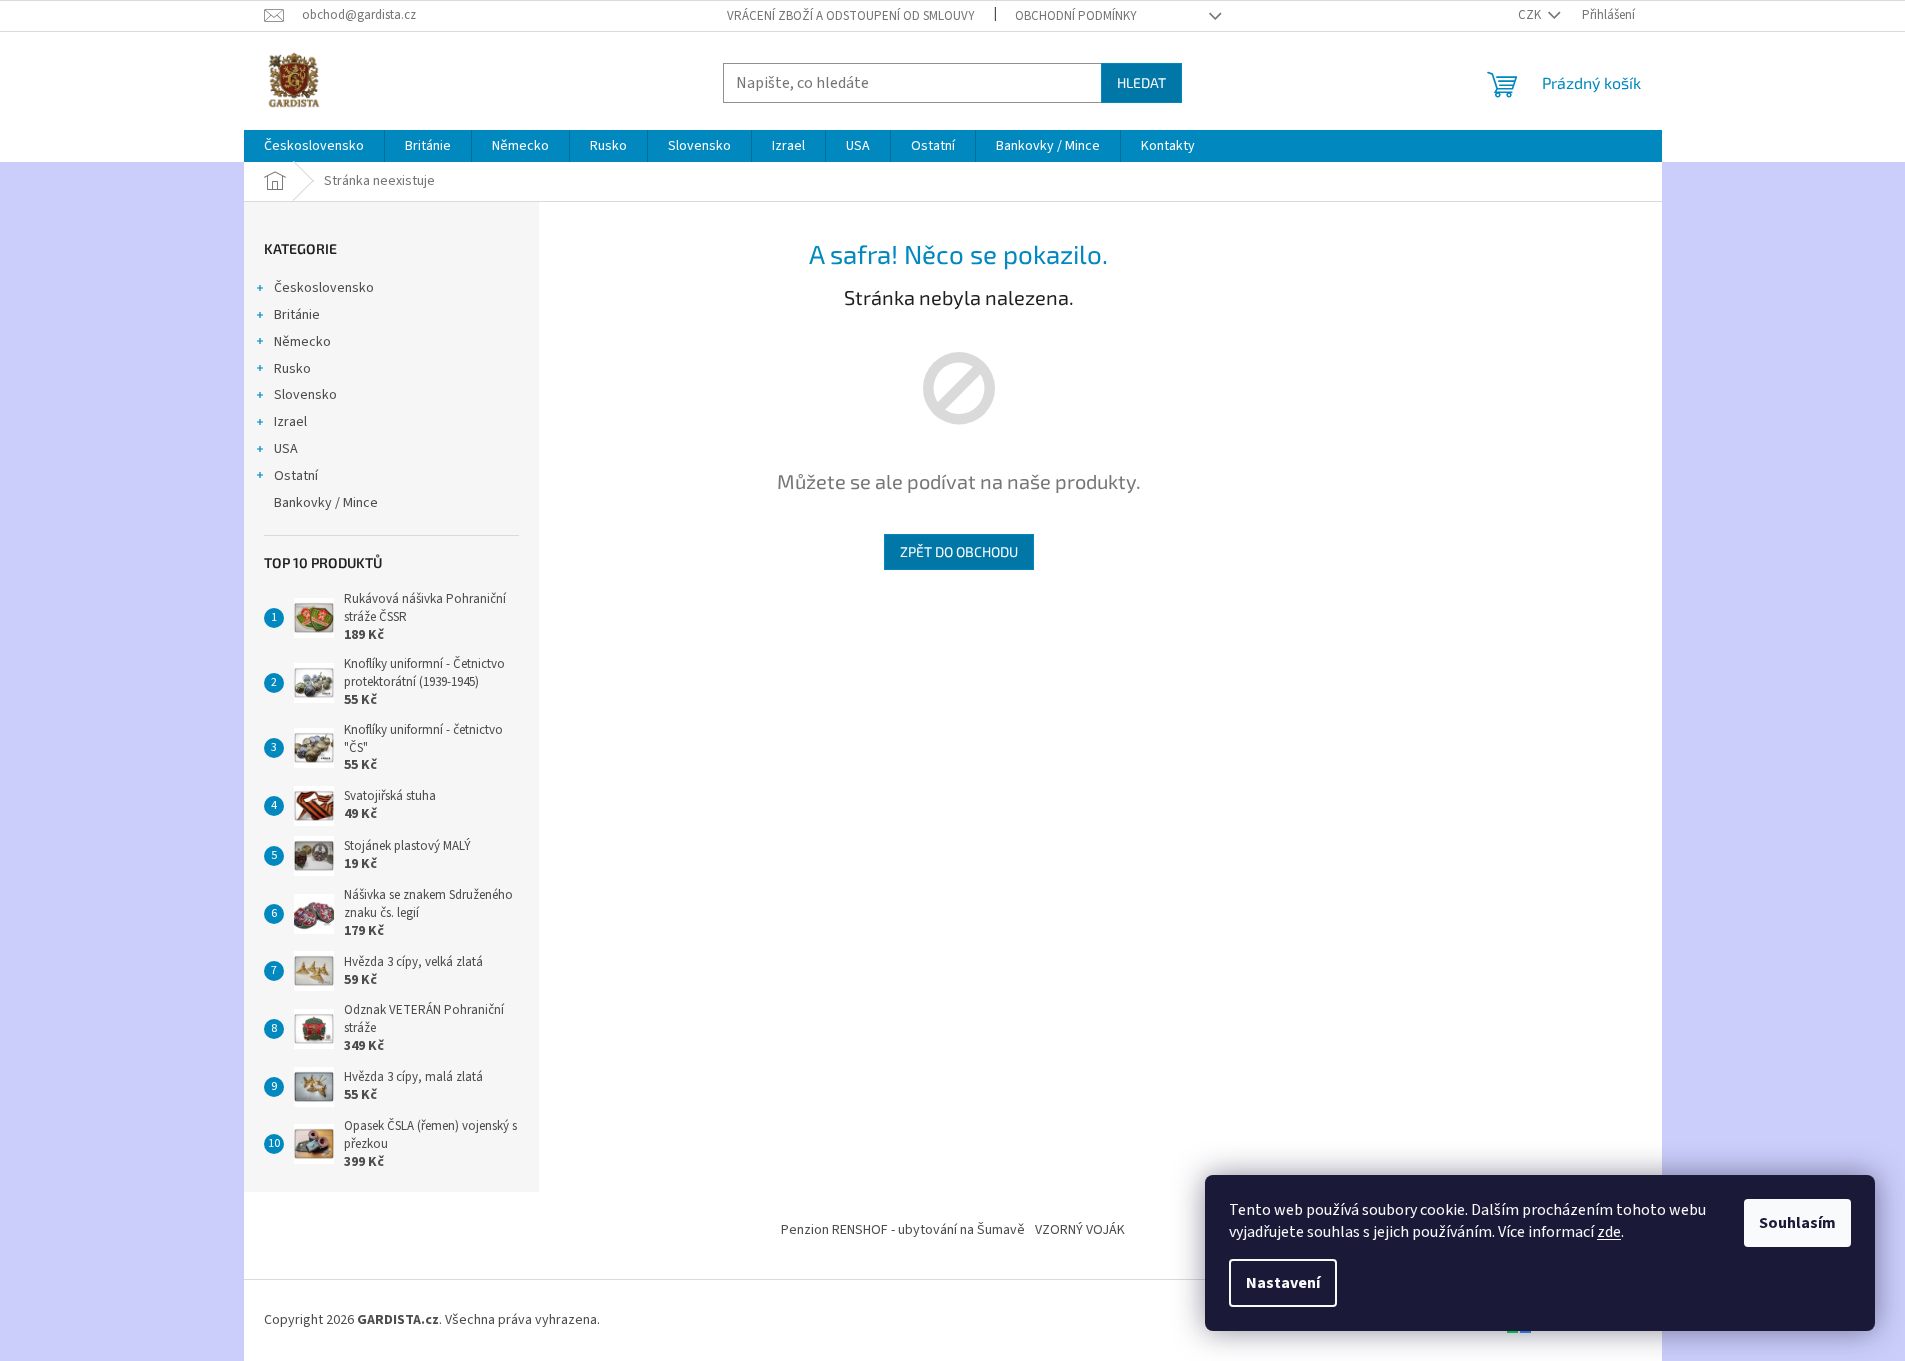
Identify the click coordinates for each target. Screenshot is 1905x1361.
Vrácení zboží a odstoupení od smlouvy (851, 16)
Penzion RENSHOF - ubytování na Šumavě (903, 1230)
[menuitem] (314, 146)
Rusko (292, 369)
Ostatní (296, 476)
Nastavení (1283, 1283)
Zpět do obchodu (959, 551)
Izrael (290, 422)
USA (286, 449)
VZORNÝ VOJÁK (1080, 1230)
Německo (302, 342)
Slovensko (305, 395)
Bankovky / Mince (326, 503)
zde (1609, 1232)
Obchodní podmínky (1076, 16)
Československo (324, 288)
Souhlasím (1797, 1223)
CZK (1531, 15)
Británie (297, 315)
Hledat (1141, 82)
